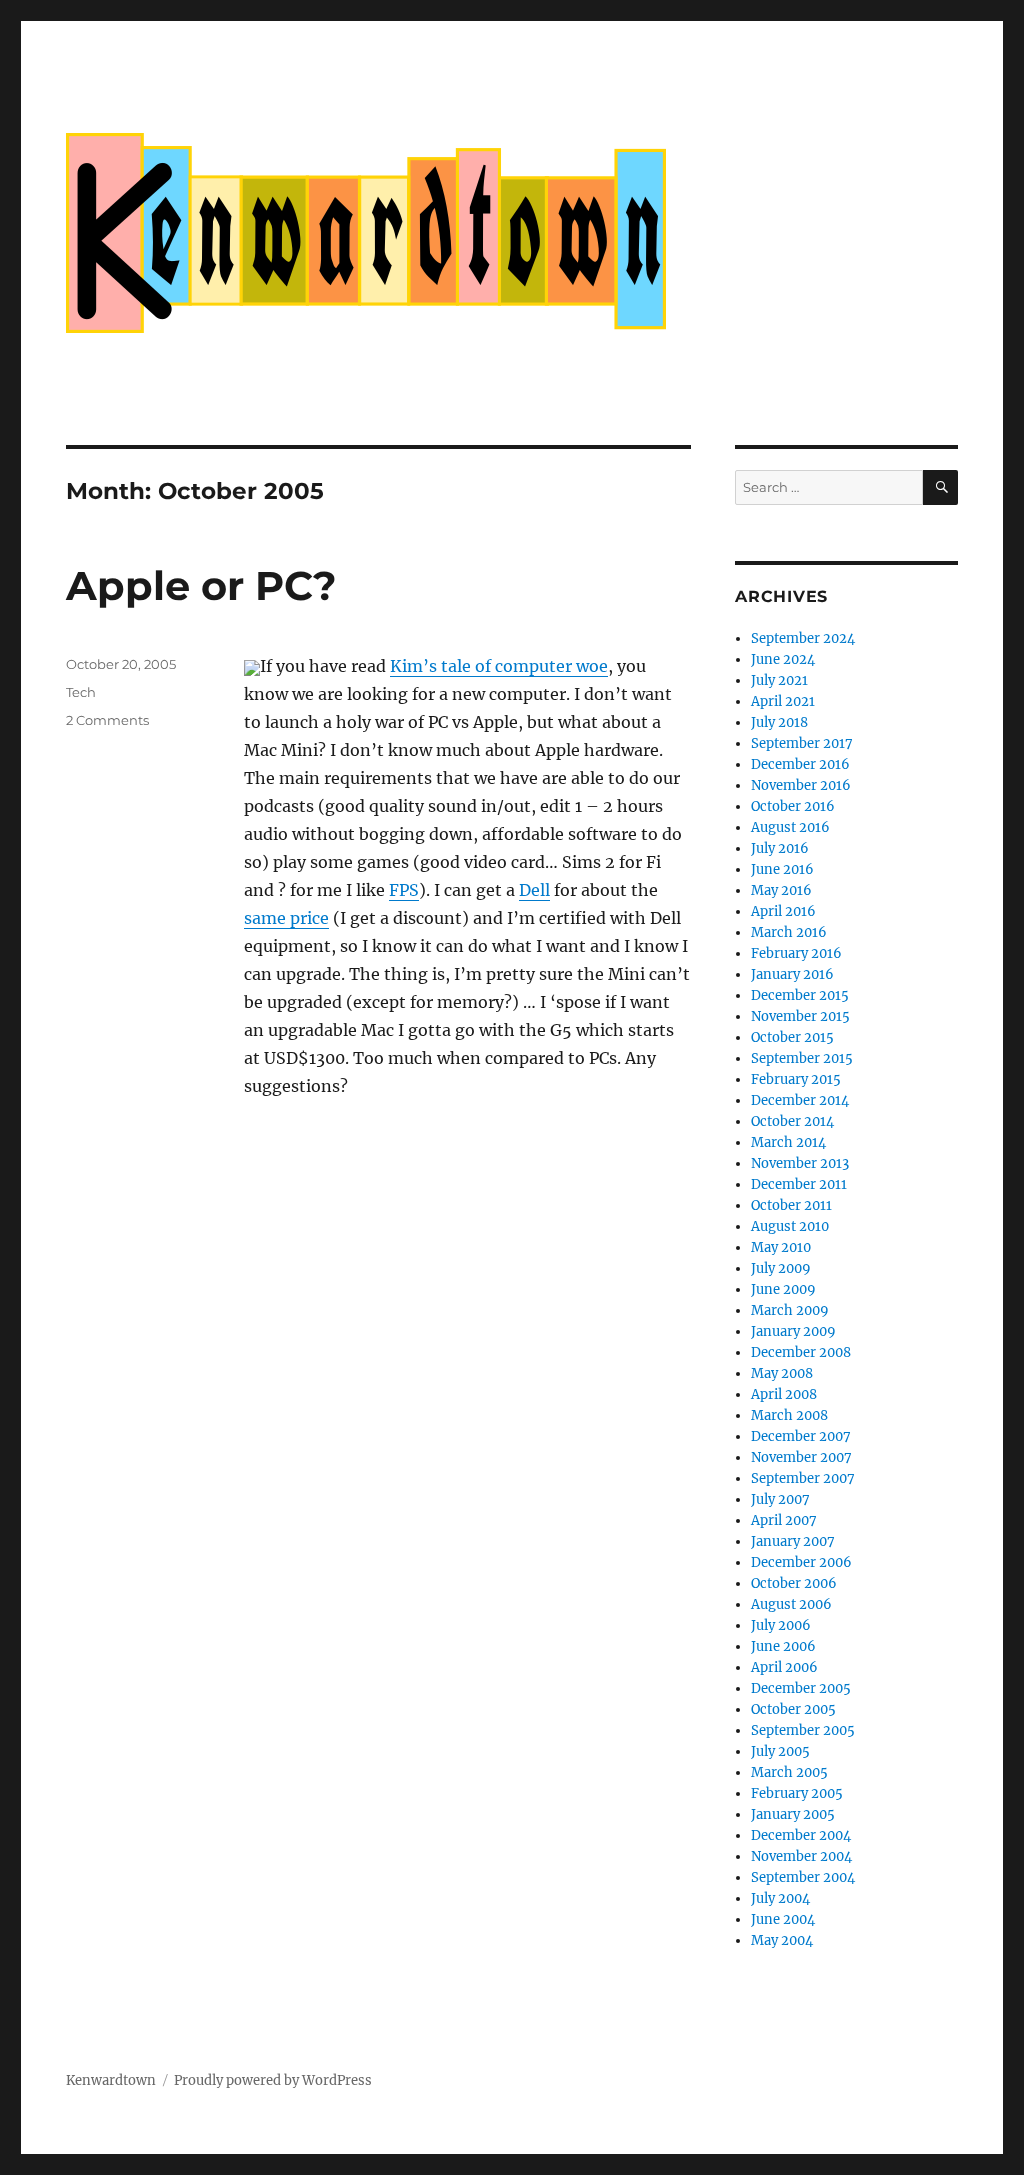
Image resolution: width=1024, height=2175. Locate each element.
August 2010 (790, 1226)
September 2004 (803, 1877)
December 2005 (801, 1688)
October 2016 (793, 806)
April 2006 (784, 1667)
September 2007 (803, 1478)
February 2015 (796, 1079)
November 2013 (800, 1163)
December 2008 (801, 1352)
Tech (81, 692)
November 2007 (801, 1457)
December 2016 (800, 764)
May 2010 (781, 1247)
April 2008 (784, 1394)
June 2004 (783, 1919)
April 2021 (783, 701)
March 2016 (789, 932)
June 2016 (782, 869)
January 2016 (792, 974)
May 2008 (782, 1373)
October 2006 (794, 1583)
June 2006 (783, 1646)
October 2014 (792, 1121)
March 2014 (788, 1142)
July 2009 (781, 1268)
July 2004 (780, 1898)
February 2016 (796, 953)
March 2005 (789, 1772)
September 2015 (802, 1058)
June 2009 (783, 1289)
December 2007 (801, 1436)
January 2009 (793, 1331)
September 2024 (803, 638)
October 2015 (792, 1037)
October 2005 (793, 1709)
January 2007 (793, 1541)
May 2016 (781, 890)
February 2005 (797, 1793)
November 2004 (801, 1856)
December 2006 (801, 1562)
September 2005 (803, 1730)
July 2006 (781, 1625)
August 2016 (790, 827)
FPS (404, 890)
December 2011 (799, 1184)
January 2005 (793, 1814)
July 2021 (779, 680)
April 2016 (783, 911)
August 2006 (791, 1604)
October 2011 (791, 1205)
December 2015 (800, 995)
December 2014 (800, 1100)
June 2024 (783, 659)
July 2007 (780, 1499)
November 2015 (800, 1016)
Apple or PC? (201, 585)
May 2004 (782, 1940)
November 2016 (801, 785)
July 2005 (780, 1751)
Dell (534, 890)
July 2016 (780, 848)
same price (286, 918)
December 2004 (801, 1835)
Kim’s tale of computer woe (499, 666)
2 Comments (107, 720)
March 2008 (789, 1415)
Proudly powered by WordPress (273, 2080)
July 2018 (779, 722)
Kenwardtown (111, 2080)
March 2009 (790, 1310)
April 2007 (784, 1520)
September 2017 (802, 743)
